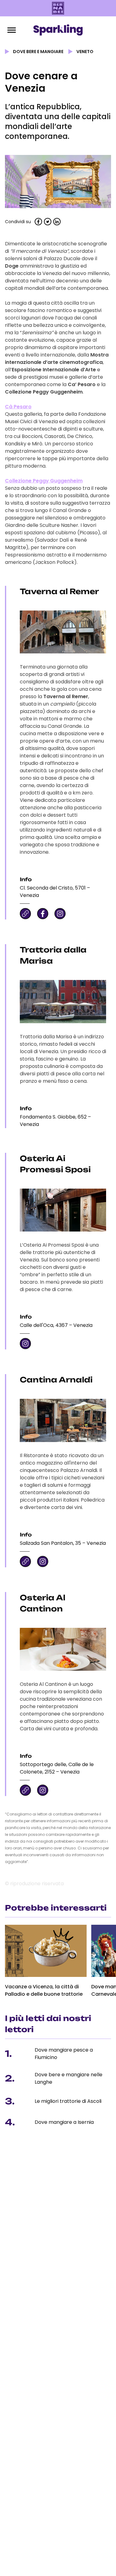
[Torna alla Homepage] (58, 30)
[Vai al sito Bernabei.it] (58, 8)
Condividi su (18, 222)
